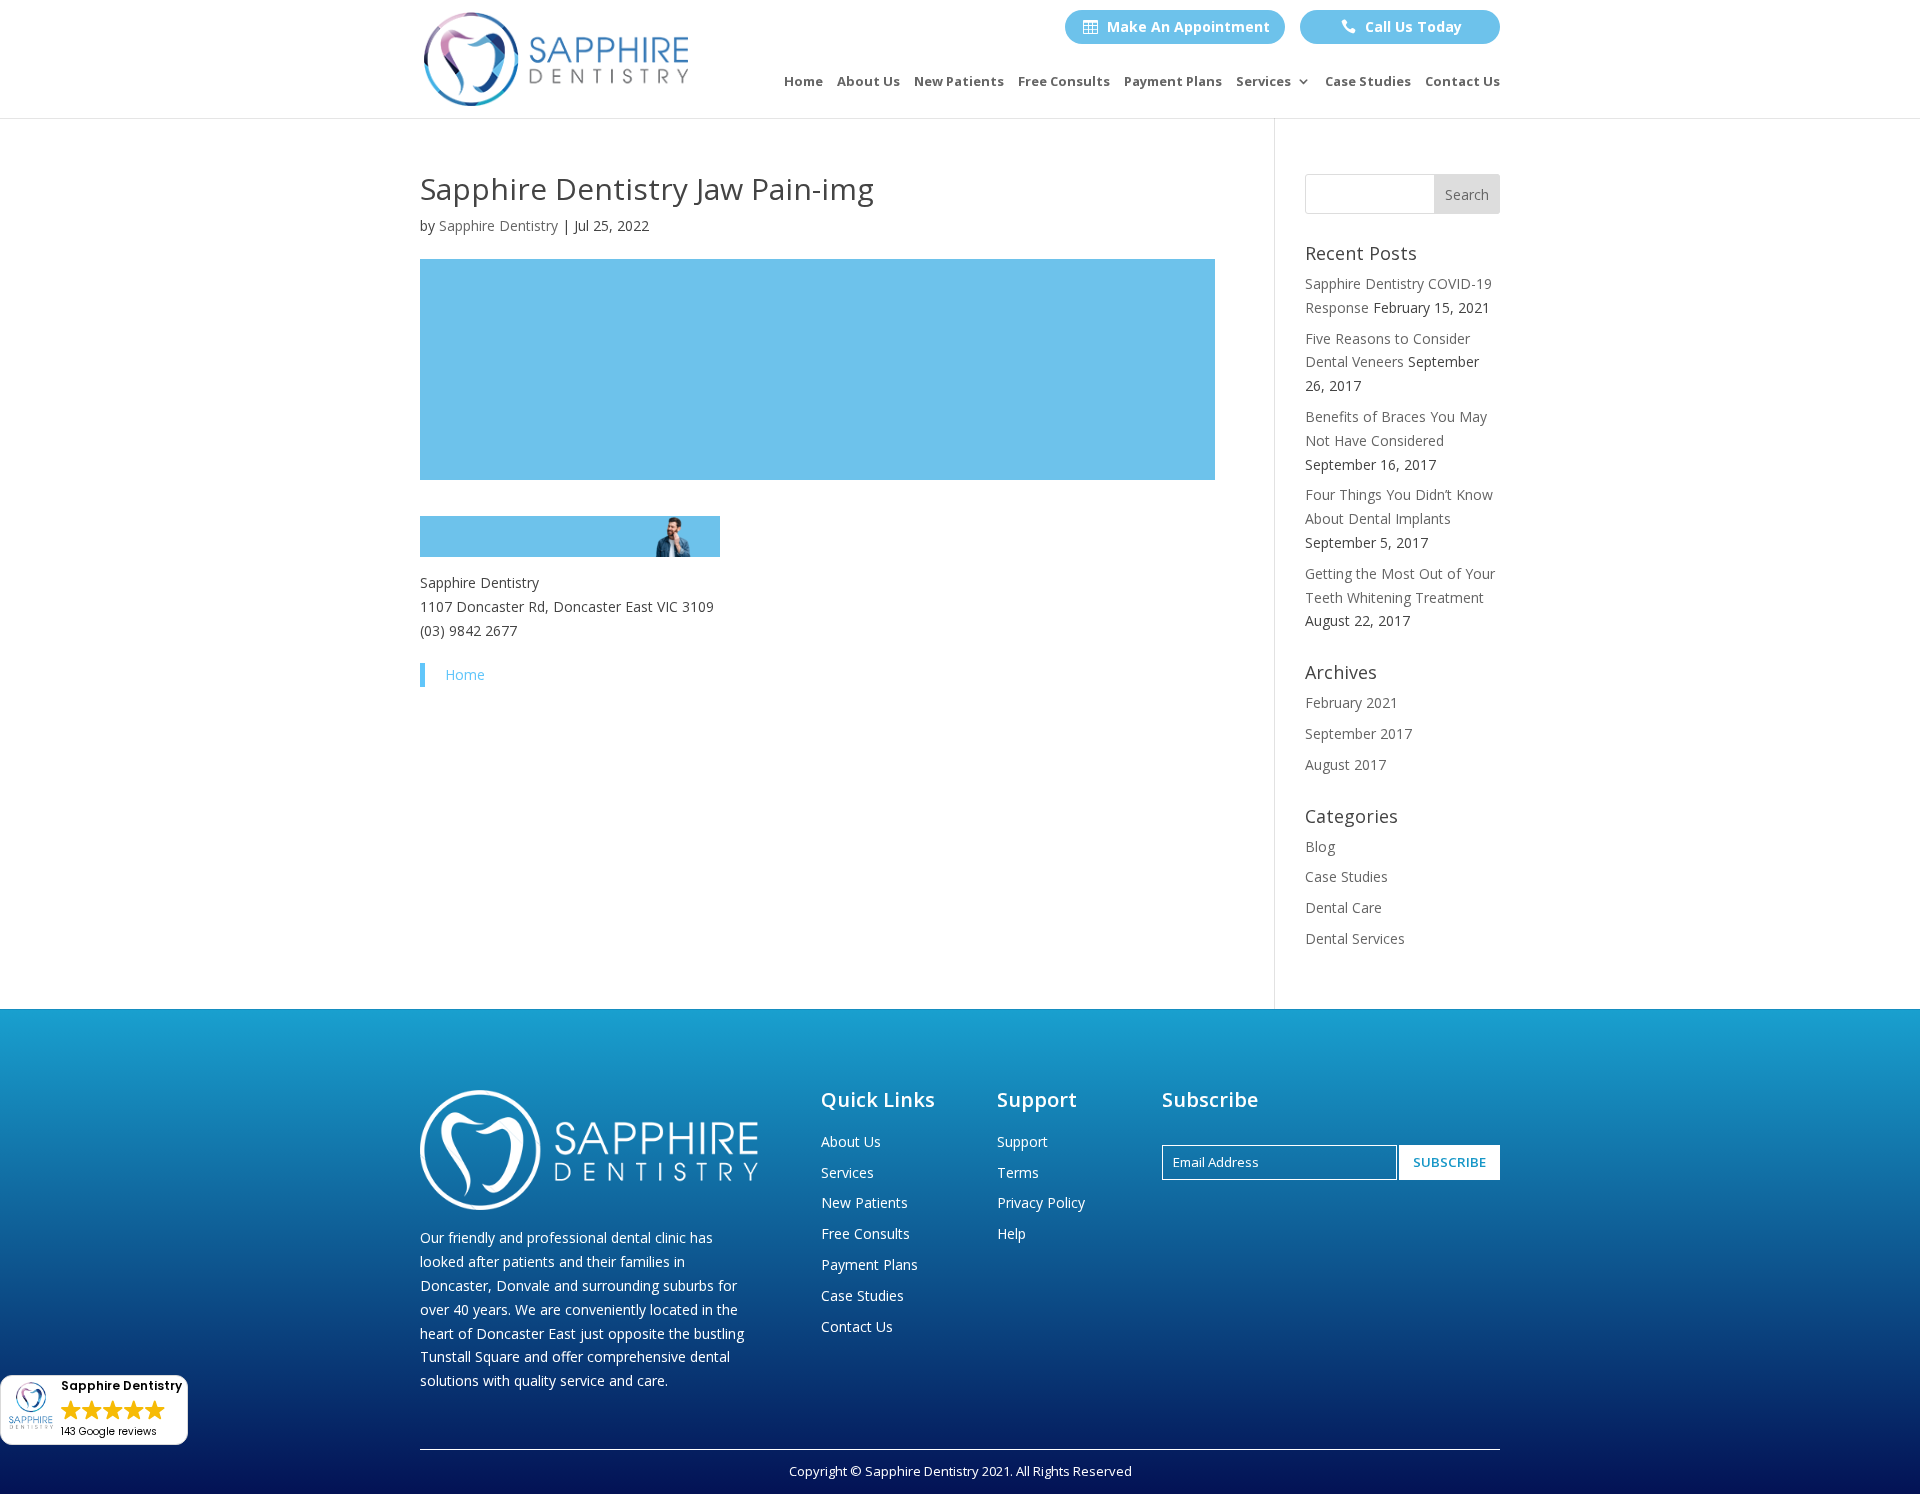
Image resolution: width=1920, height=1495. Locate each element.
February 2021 (1351, 702)
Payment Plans (1173, 82)
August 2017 (1345, 764)
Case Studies (1368, 82)
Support (1022, 1141)
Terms (1018, 1172)
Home (803, 82)
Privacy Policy (1041, 1202)
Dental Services (1355, 938)
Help (1011, 1233)
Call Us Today (1401, 26)
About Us (868, 82)
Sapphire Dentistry (498, 225)
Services (1263, 82)
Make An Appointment (1176, 26)
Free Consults (1064, 82)
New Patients (959, 82)
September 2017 (1358, 733)
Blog (1320, 846)
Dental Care (1343, 907)
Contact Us (1462, 82)
